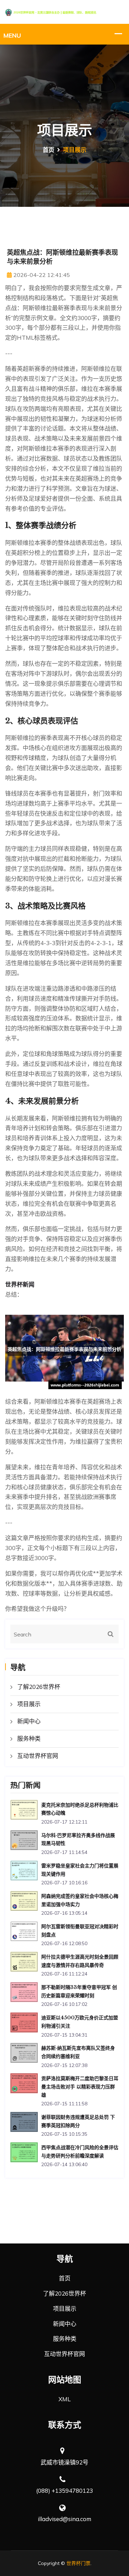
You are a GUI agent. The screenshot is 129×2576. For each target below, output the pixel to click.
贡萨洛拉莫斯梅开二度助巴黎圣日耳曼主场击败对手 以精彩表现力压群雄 (80, 2087)
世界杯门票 (78, 2563)
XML (64, 2399)
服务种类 (29, 1738)
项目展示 (29, 1704)
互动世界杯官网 (38, 1756)
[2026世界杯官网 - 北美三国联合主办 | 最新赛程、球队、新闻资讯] (64, 12)
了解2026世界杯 (39, 1687)
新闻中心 (29, 1721)
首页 (49, 150)
